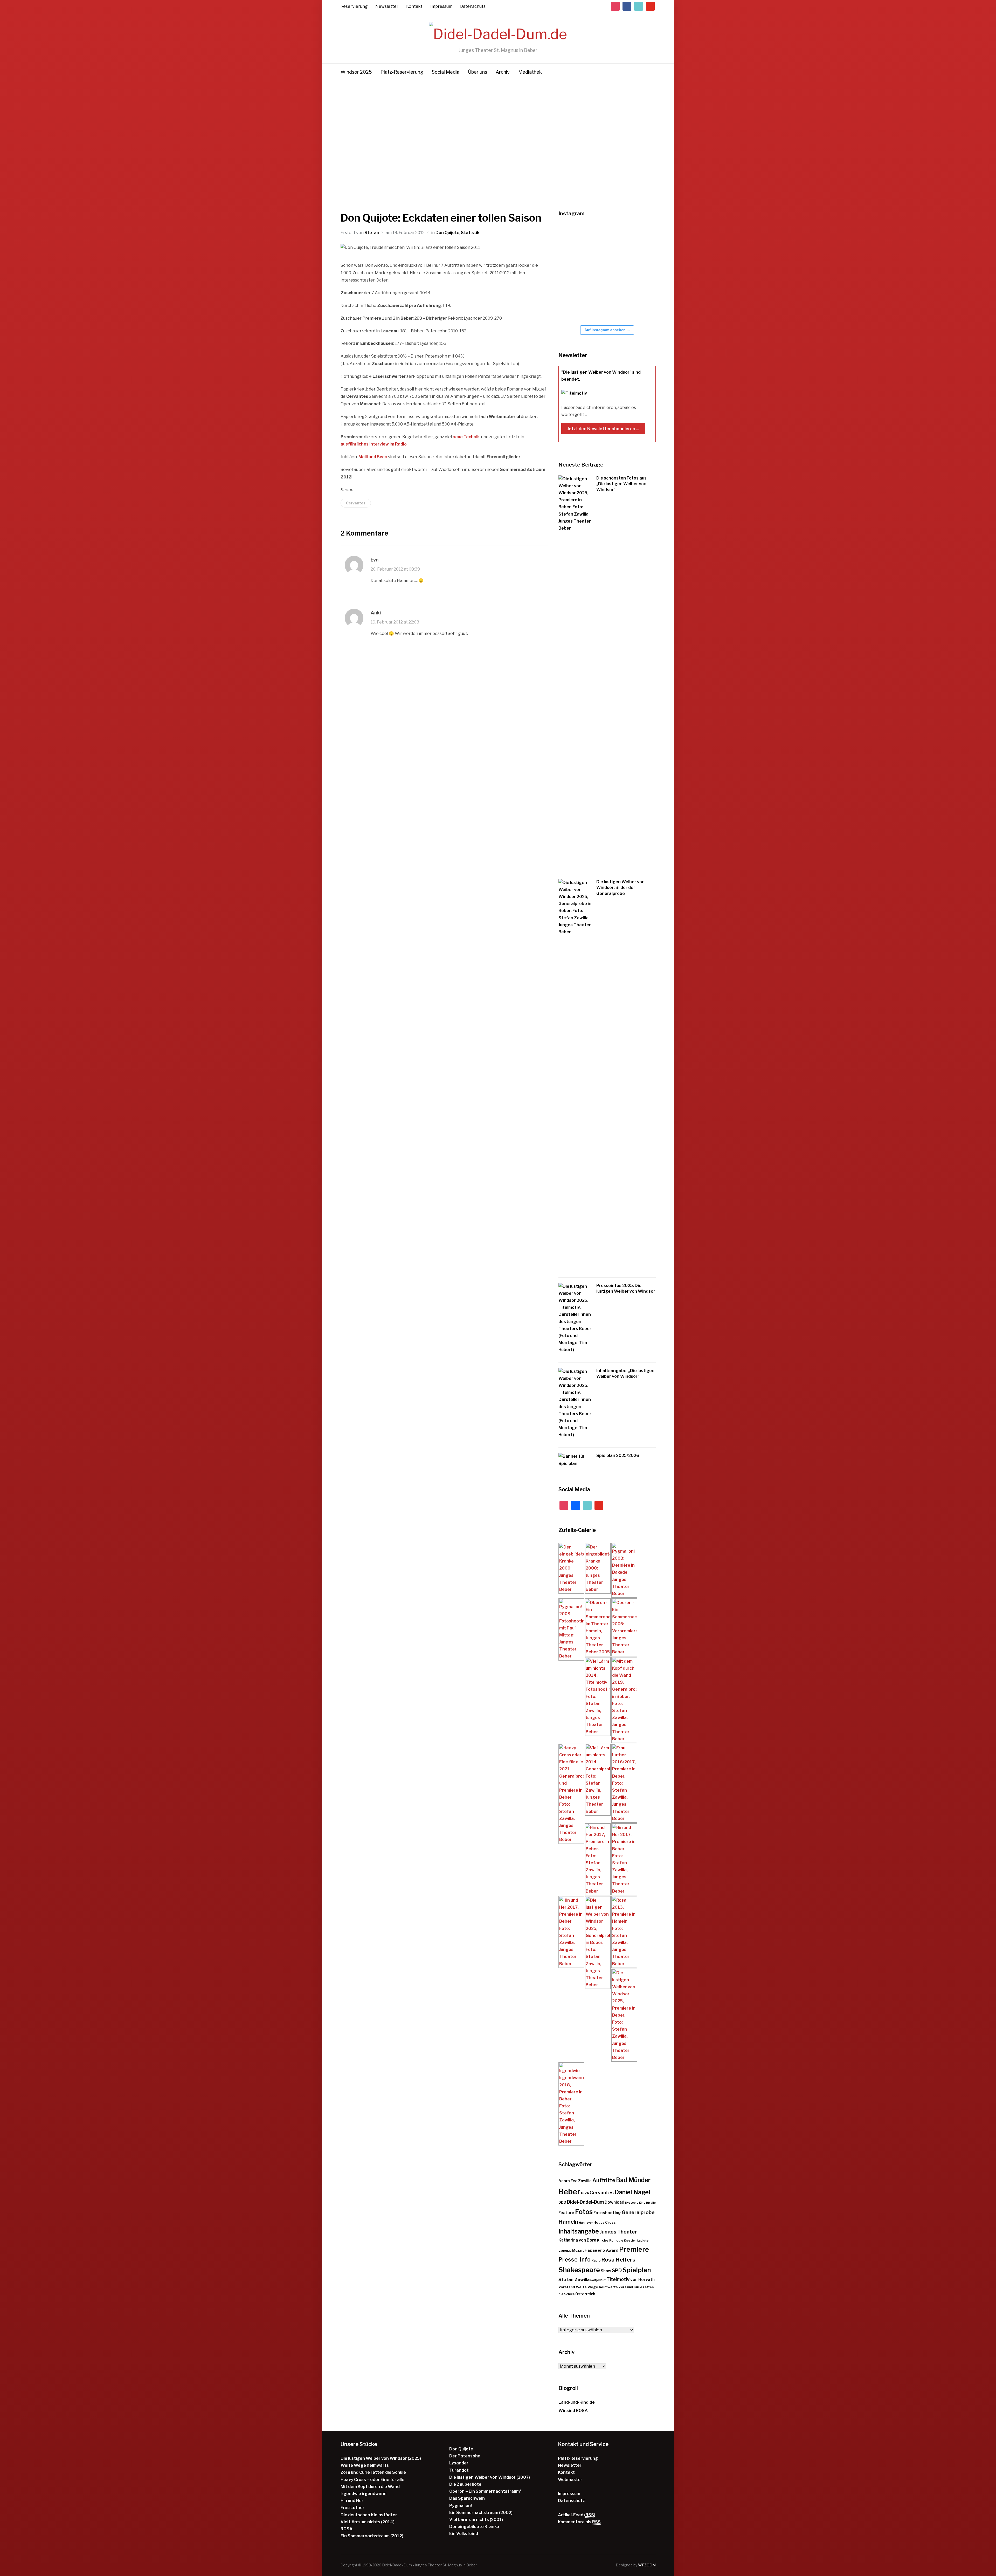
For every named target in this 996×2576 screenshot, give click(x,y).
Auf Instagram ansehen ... (607, 330)
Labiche (643, 2241)
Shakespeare (579, 2270)
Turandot (459, 2470)
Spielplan (637, 2270)
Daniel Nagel (632, 2192)
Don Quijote (447, 233)
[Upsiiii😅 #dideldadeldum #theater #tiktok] (636, 272)
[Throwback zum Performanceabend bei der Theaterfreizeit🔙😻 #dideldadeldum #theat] (605, 240)
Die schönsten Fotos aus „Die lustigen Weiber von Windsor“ (621, 484)
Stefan (372, 233)
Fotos (584, 2212)
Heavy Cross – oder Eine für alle (372, 2480)
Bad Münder (633, 2180)
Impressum (441, 6)
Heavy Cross (605, 2222)
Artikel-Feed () (577, 2515)
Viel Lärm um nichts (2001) (476, 2520)
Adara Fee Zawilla (575, 2181)
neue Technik (466, 437)
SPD (617, 2270)
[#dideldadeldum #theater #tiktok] (636, 240)
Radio (596, 2260)
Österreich (585, 2294)
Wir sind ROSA (573, 2411)
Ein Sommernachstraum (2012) (372, 2536)
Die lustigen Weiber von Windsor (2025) (381, 2458)
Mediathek (530, 72)
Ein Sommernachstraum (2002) (481, 2513)
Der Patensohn (465, 2456)
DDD (562, 2202)
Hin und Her (352, 2501)
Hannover (586, 2223)
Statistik (470, 233)
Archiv (503, 72)
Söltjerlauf (598, 2280)
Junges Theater (618, 2232)
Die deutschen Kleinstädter (369, 2515)
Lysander (459, 2463)
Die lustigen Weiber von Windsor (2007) (490, 2477)
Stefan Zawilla (574, 2279)
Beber (569, 2192)
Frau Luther (352, 2508)
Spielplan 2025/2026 (618, 1455)
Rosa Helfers (618, 2260)
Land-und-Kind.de (577, 2402)
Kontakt (414, 6)
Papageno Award (601, 2250)
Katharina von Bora (577, 2240)
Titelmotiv (618, 2279)
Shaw (606, 2271)
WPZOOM (647, 2565)
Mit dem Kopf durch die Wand (370, 2487)
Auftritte (604, 2180)
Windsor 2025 (356, 72)
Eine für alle (647, 2203)
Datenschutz (473, 6)
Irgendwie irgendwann (364, 2494)
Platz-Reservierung (402, 72)
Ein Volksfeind (464, 2534)
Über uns (478, 72)
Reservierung (354, 6)
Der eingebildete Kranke (474, 2527)
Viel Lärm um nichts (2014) (368, 2522)
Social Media (446, 72)
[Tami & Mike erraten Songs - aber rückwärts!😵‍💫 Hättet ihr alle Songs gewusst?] (636, 305)
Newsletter (387, 6)
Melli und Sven (373, 457)
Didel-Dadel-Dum (585, 2202)
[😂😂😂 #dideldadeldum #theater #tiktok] (574, 272)
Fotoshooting (607, 2213)
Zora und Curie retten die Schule (373, 2472)
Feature (566, 2213)
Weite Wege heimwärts (597, 2287)
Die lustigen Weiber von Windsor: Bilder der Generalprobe (620, 888)
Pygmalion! (461, 2506)
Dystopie (632, 2203)
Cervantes (356, 503)
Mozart (578, 2250)
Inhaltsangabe (579, 2231)
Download (614, 2202)
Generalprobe (638, 2212)
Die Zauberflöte (465, 2484)
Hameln (568, 2222)
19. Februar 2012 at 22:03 (395, 622)
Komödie (616, 2240)
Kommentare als (579, 2522)
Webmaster (570, 2480)
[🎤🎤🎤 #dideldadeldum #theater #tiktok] (574, 305)
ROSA (347, 2529)
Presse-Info (575, 2259)
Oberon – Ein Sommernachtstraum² (485, 2491)
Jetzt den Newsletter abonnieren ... (603, 429)
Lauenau (565, 2250)
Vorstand (567, 2287)
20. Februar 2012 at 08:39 (395, 569)
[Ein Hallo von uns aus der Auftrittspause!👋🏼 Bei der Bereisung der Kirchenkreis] (605, 272)
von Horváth (642, 2280)
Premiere (634, 2249)
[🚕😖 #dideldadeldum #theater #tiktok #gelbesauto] (574, 240)
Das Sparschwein (467, 2498)
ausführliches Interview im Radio (374, 444)
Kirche (603, 2240)
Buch (585, 2193)
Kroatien (630, 2241)
